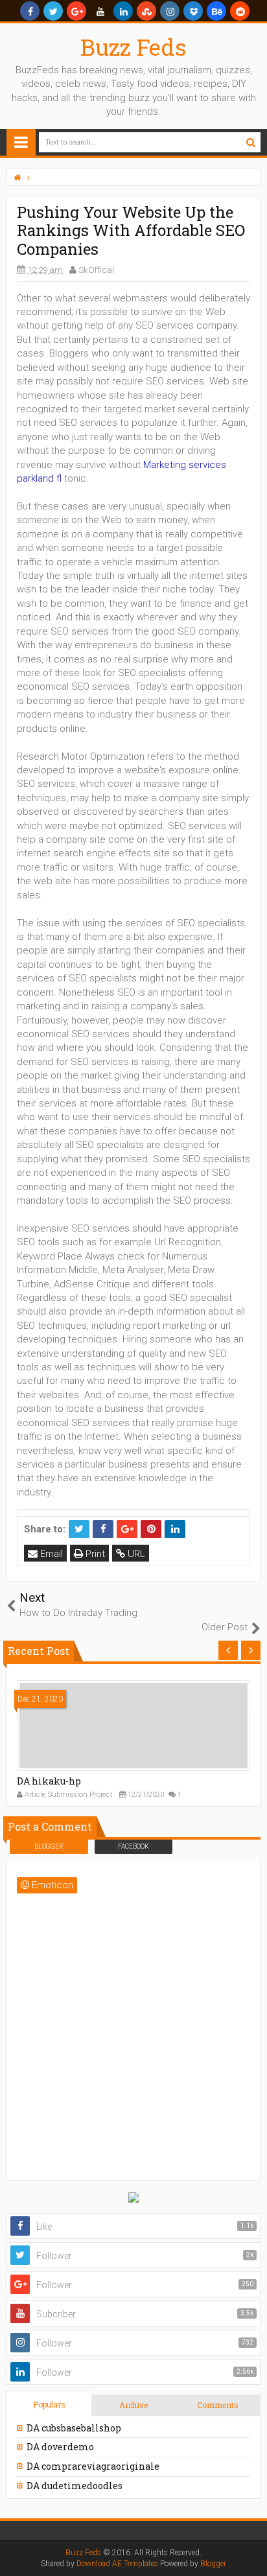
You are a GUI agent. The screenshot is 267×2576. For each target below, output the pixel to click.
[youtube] (100, 11)
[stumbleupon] (146, 11)
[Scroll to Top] (251, 2553)
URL (135, 1554)
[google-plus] (76, 11)
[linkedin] (123, 11)
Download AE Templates (117, 2564)
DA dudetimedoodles (75, 2486)
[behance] (216, 11)
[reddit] (240, 11)
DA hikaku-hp (49, 1781)
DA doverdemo (60, 2447)
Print (94, 1554)
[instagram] (170, 11)
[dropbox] (193, 11)
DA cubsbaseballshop (74, 2428)
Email (50, 1554)
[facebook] (30, 11)
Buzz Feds (133, 47)
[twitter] (53, 11)
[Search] (250, 142)
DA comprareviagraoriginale (93, 2466)
